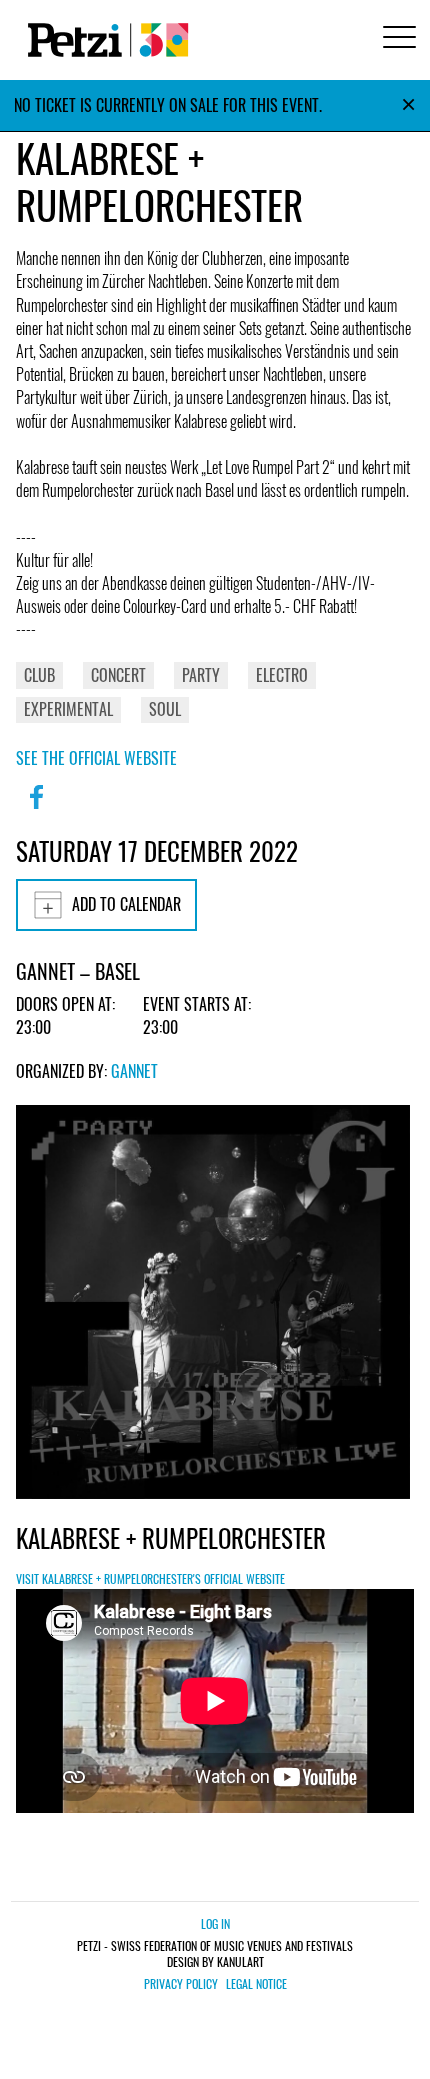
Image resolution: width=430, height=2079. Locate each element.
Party (201, 675)
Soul (165, 709)
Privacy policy (181, 1984)
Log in (215, 1923)
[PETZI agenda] (104, 40)
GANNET (134, 1071)
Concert (118, 675)
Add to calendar (126, 904)
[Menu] (396, 39)
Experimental (68, 709)
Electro (282, 675)
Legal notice (256, 1984)
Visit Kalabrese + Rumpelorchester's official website (150, 1578)
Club (39, 675)
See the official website (96, 758)
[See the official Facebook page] (36, 810)
